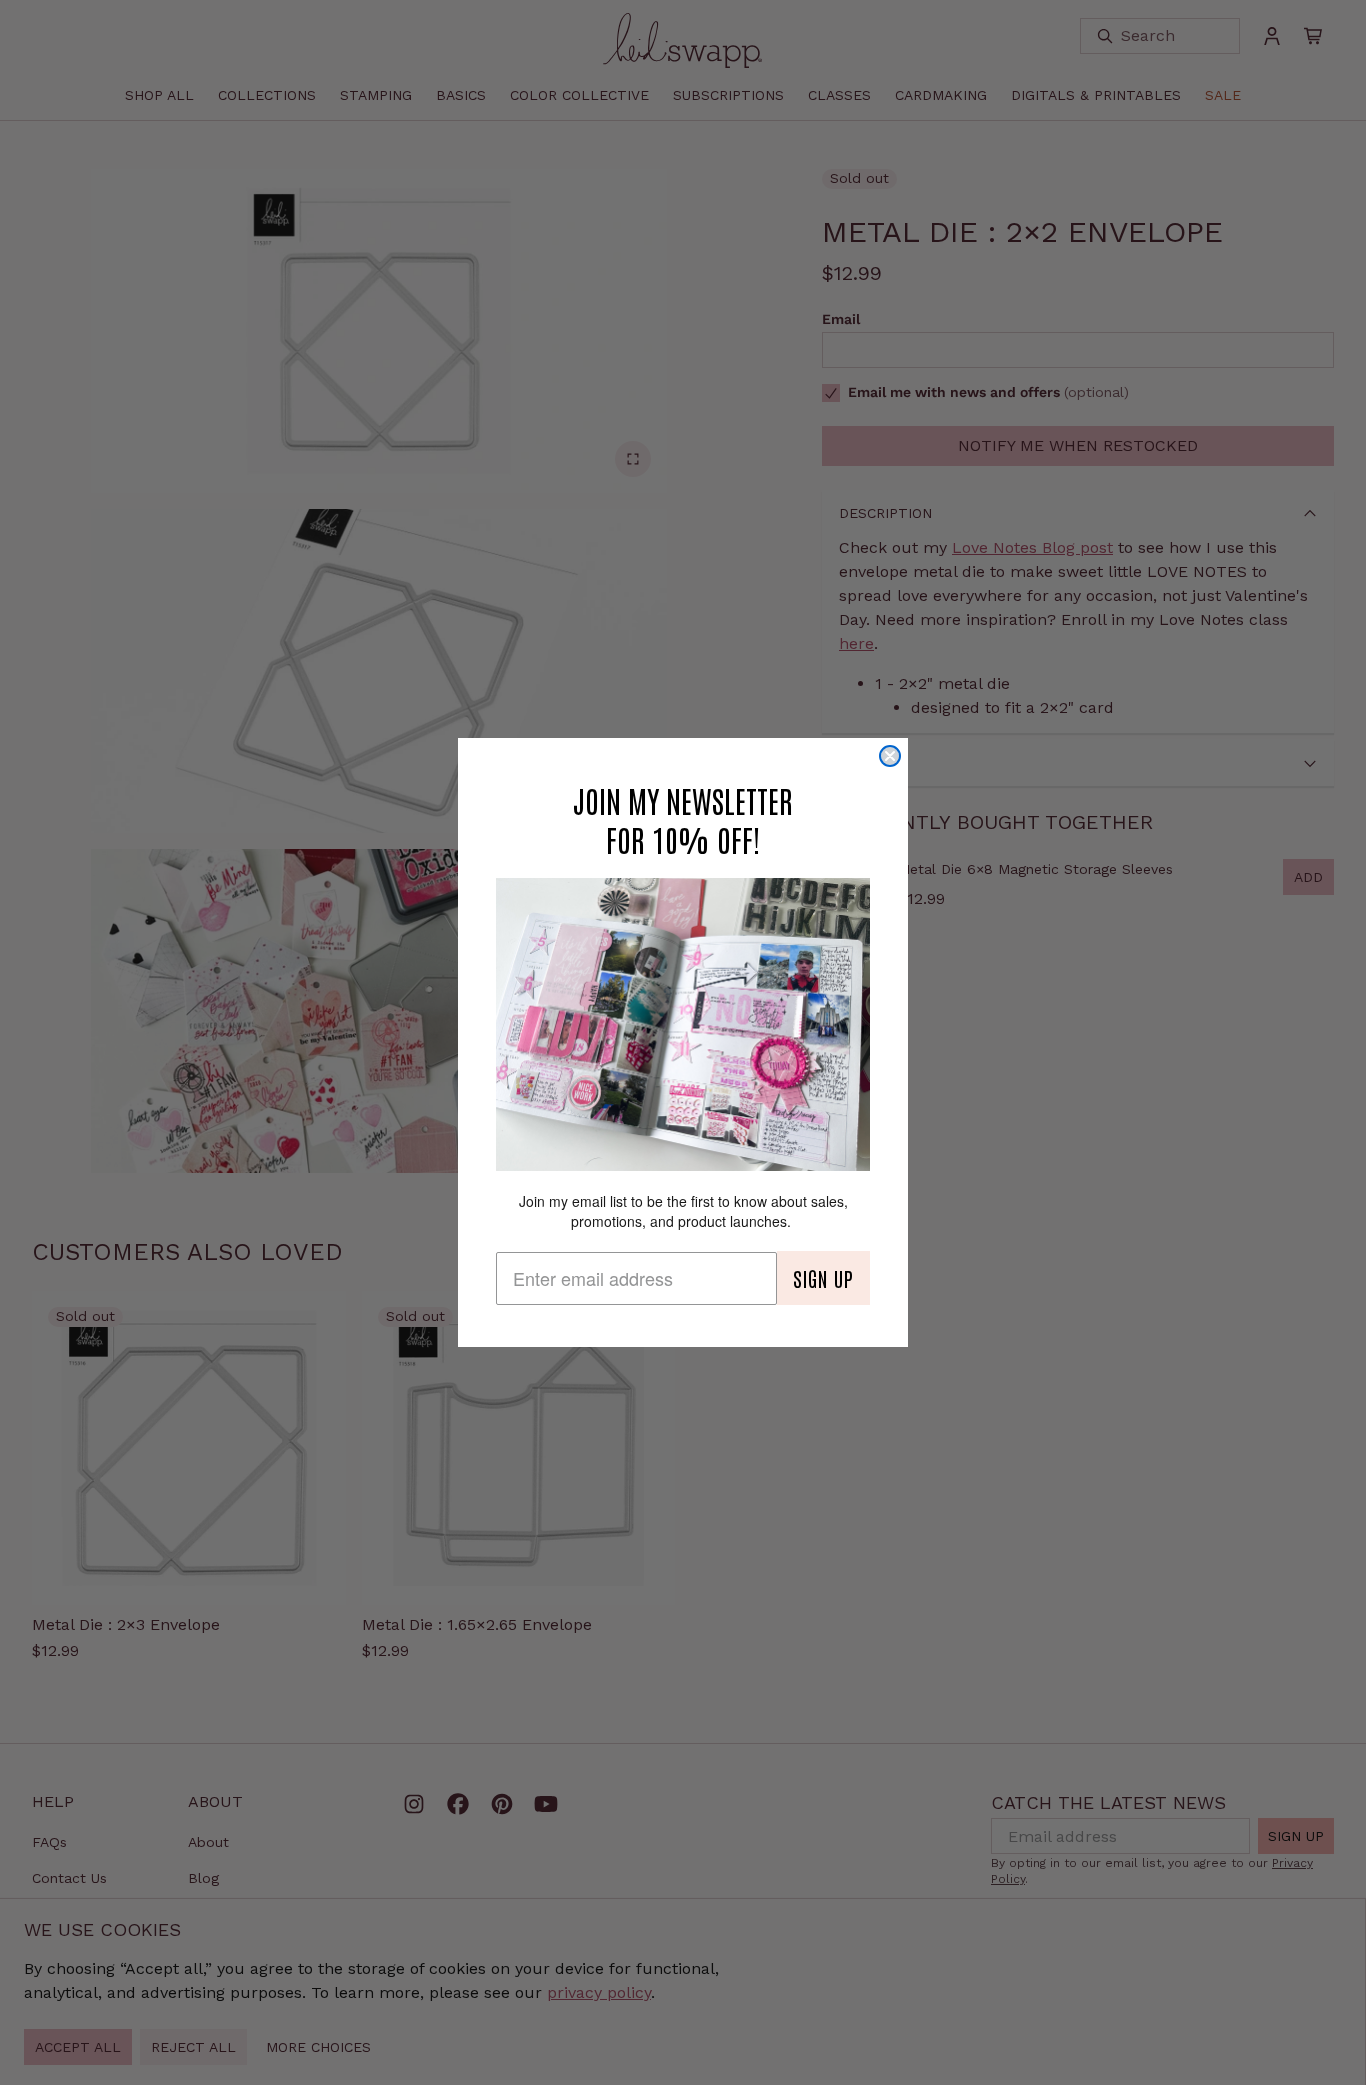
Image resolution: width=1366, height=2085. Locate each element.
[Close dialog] (890, 756)
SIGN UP (823, 1278)
